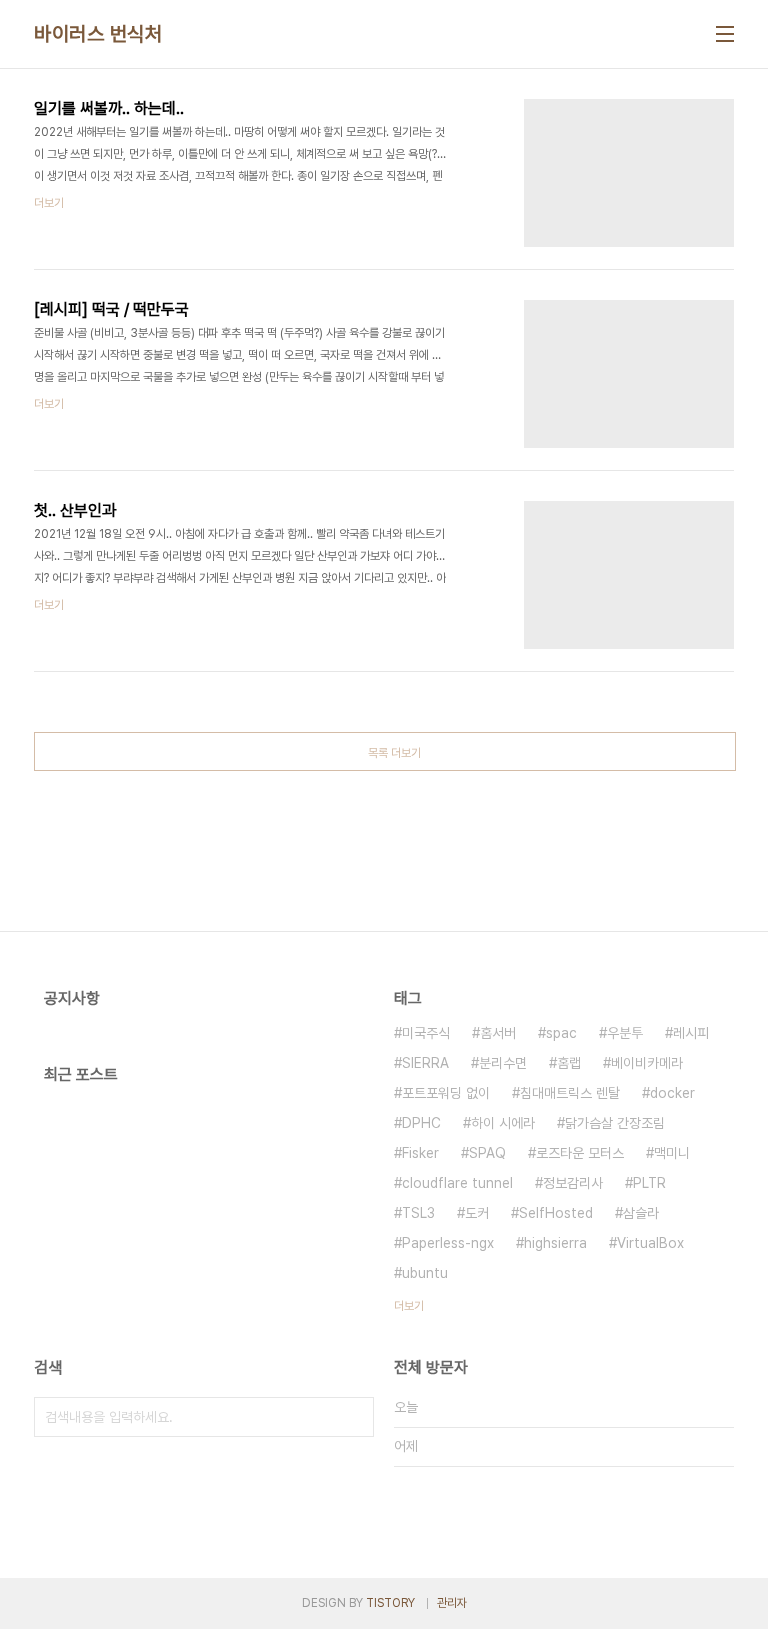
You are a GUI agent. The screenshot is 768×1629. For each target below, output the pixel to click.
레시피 (691, 1033)
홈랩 (569, 1063)
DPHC (421, 1123)
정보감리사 (573, 1183)
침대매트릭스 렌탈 (570, 1093)
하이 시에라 (503, 1123)
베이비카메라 (647, 1063)
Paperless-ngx (448, 1243)
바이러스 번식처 (98, 34)
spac (561, 1033)
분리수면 (503, 1063)
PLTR (649, 1183)
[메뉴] (725, 34)
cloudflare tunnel (457, 1183)
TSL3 (418, 1213)
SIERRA (425, 1063)
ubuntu (425, 1273)
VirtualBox (650, 1243)
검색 (354, 1417)
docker (672, 1093)
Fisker (420, 1153)
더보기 (409, 1306)
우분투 (625, 1033)
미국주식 (426, 1033)
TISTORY (390, 1603)
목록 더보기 (394, 753)
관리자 (452, 1603)
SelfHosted (556, 1213)
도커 (477, 1213)
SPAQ (487, 1153)
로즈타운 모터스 (580, 1153)
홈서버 (498, 1033)
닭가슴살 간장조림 (615, 1123)
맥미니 (672, 1153)
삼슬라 (641, 1213)
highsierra (555, 1243)
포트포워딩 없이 (446, 1093)
